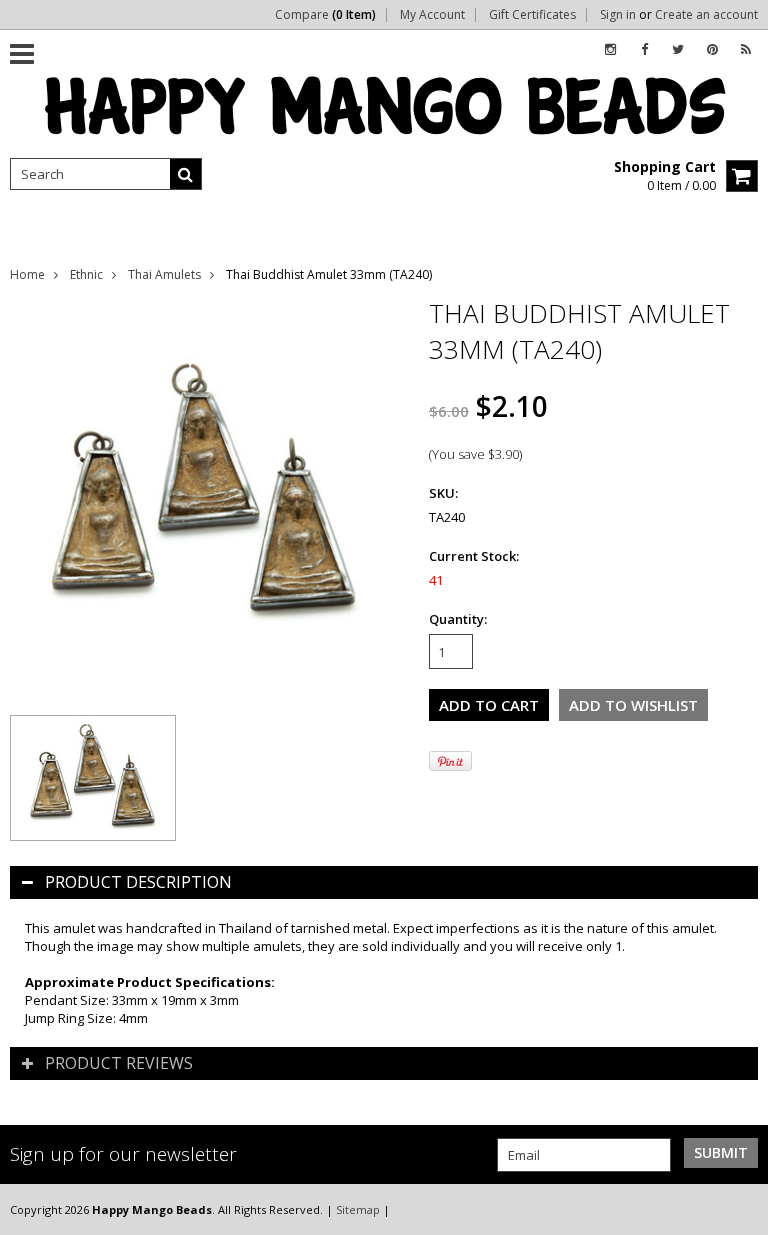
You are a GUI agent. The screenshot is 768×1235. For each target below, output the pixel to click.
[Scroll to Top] (738, 1209)
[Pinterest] (712, 49)
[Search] (186, 174)
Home (27, 274)
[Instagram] (610, 49)
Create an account (706, 15)
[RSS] (746, 49)
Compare (325, 15)
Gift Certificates (532, 15)
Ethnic (86, 274)
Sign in (618, 15)
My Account (432, 15)
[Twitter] (678, 49)
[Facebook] (644, 49)
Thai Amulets (164, 274)
